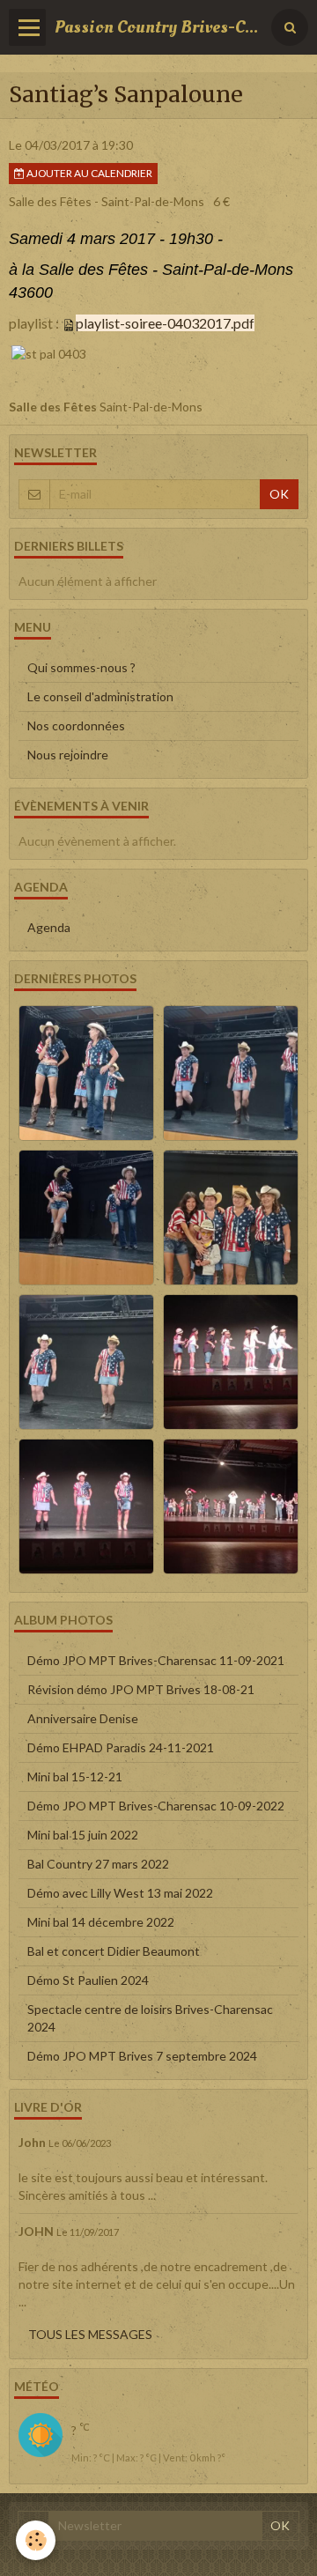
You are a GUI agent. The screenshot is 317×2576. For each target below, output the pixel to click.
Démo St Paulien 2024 (88, 1980)
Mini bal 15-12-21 (75, 1777)
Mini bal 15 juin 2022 (83, 1835)
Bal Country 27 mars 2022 (98, 1864)
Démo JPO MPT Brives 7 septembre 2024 (142, 2056)
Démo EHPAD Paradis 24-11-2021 (121, 1747)
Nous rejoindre (68, 755)
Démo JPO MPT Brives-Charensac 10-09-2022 (156, 1806)
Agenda (49, 927)
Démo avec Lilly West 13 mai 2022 (120, 1893)
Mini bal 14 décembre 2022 (101, 1922)
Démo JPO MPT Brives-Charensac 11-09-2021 (156, 1660)
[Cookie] (36, 2540)
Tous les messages (90, 2334)
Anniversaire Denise (83, 1718)
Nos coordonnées (76, 725)
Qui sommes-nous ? (81, 667)
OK (279, 494)
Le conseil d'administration (100, 696)
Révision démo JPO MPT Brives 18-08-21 (141, 1689)
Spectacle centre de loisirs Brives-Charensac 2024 (150, 2018)
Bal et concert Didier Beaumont (114, 1951)
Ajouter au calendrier (88, 173)
